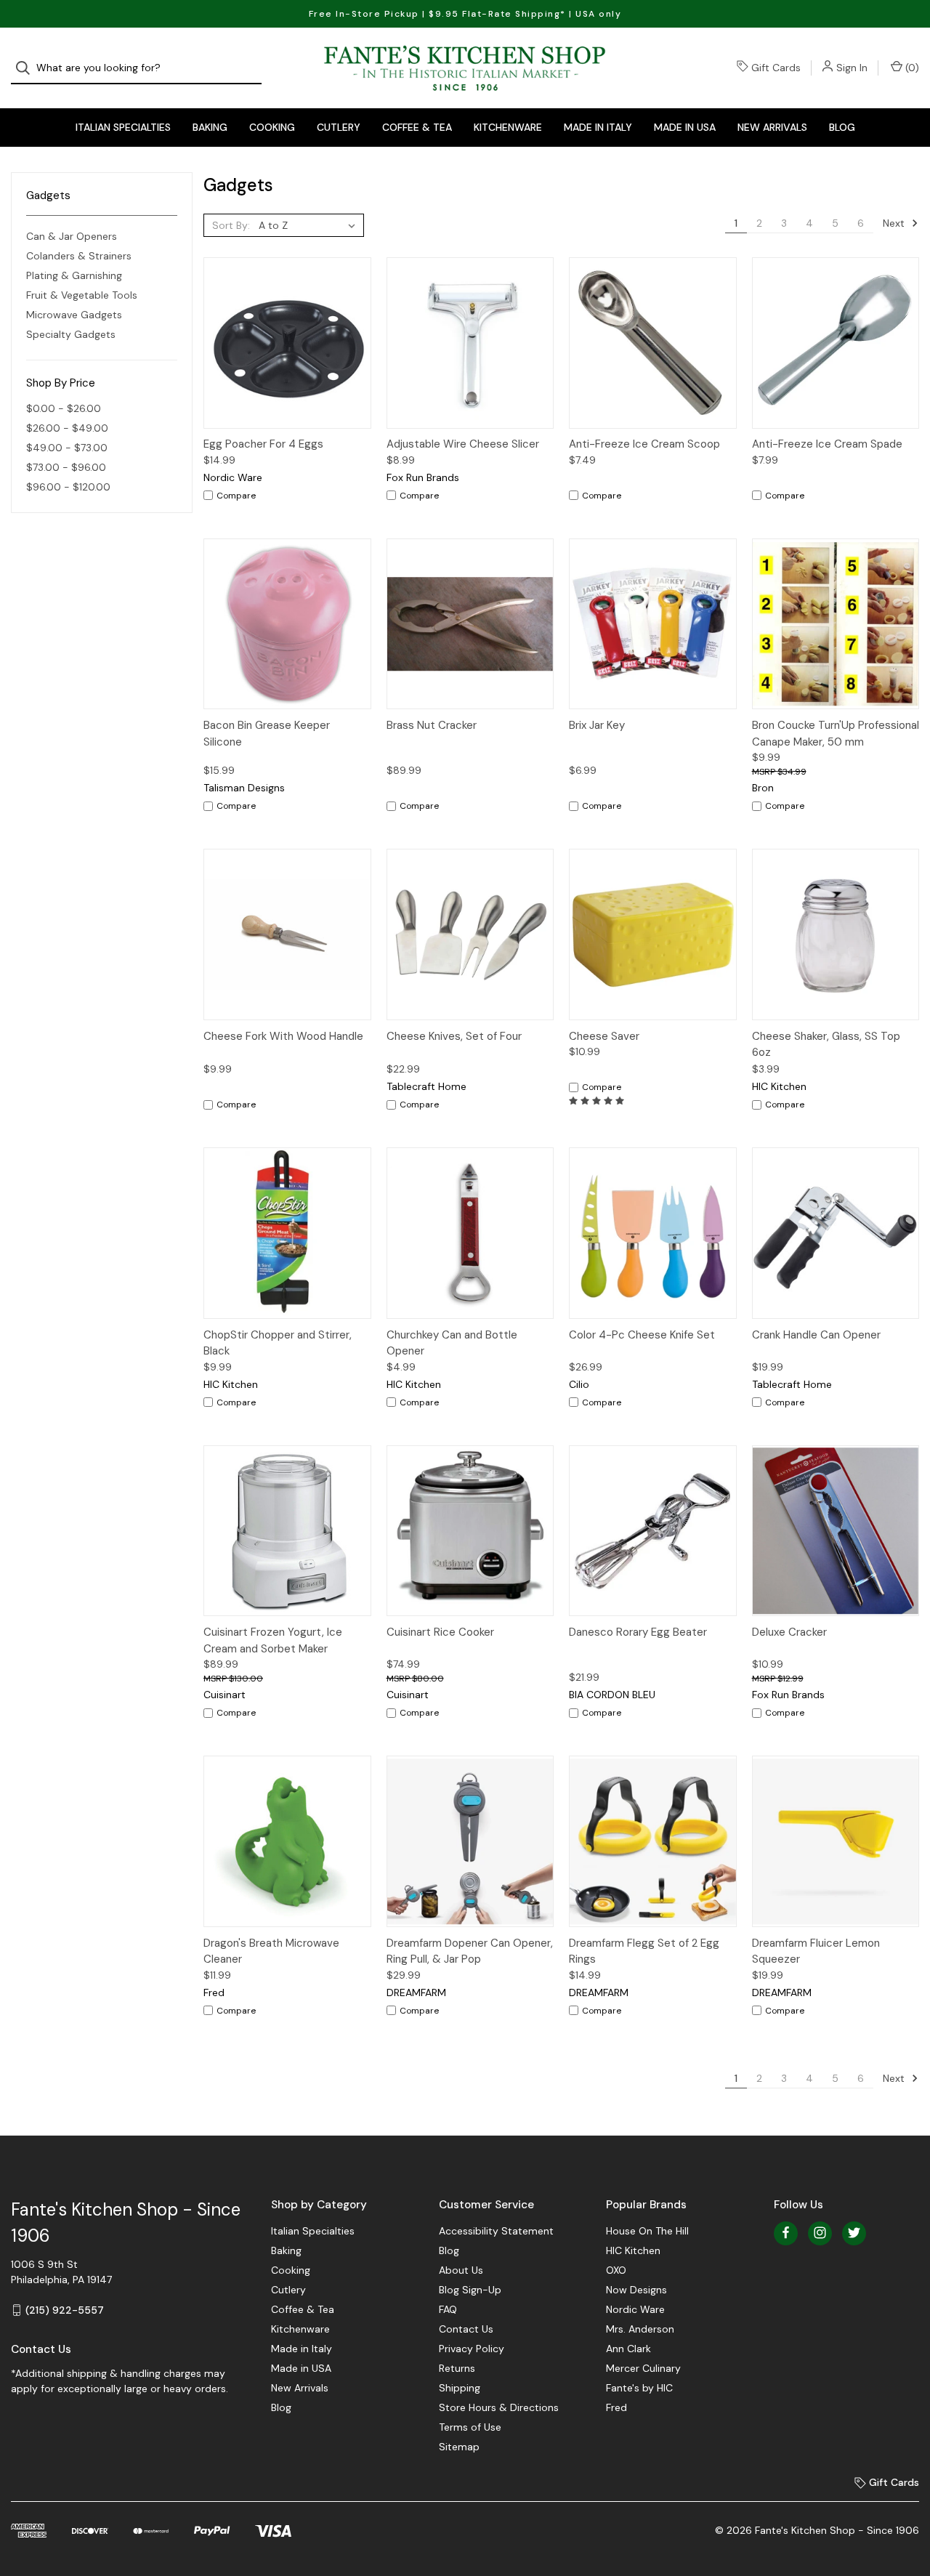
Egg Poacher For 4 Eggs (263, 444)
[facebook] (786, 2233)
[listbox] (310, 225)
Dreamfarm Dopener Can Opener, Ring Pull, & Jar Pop (470, 1951)
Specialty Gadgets (71, 334)
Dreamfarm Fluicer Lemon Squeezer (816, 1951)
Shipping (460, 2388)
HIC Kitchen (633, 2250)
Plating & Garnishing (74, 275)
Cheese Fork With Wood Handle (283, 1036)
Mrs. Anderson (640, 2329)
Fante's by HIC (639, 2388)
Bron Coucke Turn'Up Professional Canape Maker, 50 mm (836, 734)
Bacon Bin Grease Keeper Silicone (267, 734)
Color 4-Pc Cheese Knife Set (642, 1335)
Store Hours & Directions (499, 2407)
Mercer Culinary (643, 2368)
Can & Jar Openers (72, 236)
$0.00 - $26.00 (64, 408)
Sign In (852, 68)
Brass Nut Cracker (432, 725)
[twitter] (854, 2233)
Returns (457, 2368)
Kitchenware (508, 127)
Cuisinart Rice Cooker (440, 1632)
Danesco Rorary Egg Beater (638, 1632)
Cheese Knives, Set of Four (454, 1036)
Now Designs (636, 2290)
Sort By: (231, 225)
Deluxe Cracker (789, 1632)
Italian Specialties (123, 127)
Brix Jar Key (597, 725)
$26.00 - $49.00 (67, 428)
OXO (616, 2270)
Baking (210, 127)
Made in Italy (598, 127)
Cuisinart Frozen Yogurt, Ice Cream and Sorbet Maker (273, 1640)
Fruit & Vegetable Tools (82, 295)
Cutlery (339, 127)
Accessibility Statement (496, 2231)
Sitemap (459, 2447)
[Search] (27, 68)
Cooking (272, 127)
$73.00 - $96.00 (66, 467)
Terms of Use (470, 2427)
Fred (616, 2407)
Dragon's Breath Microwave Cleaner (271, 1951)
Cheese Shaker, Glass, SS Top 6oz (826, 1045)
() (911, 68)
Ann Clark (628, 2349)
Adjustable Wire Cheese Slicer (463, 444)
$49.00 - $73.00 (67, 448)
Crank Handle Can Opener (816, 1335)
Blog (842, 127)
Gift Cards (776, 68)
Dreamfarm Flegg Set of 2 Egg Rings (644, 1951)
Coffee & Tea (417, 127)
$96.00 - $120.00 (68, 487)
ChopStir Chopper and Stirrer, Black (278, 1343)
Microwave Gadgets (74, 315)
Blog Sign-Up (470, 2290)
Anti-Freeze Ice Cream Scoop (644, 444)
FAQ (448, 2309)
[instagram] (820, 2233)
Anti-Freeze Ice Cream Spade (827, 444)
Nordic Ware (635, 2309)
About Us (461, 2270)
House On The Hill (647, 2231)
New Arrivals (772, 127)
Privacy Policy (472, 2349)
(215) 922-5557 (65, 2310)
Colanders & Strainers (79, 256)
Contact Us (466, 2329)
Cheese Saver (604, 1036)
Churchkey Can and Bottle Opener (452, 1343)
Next (895, 223)
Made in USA (685, 127)
